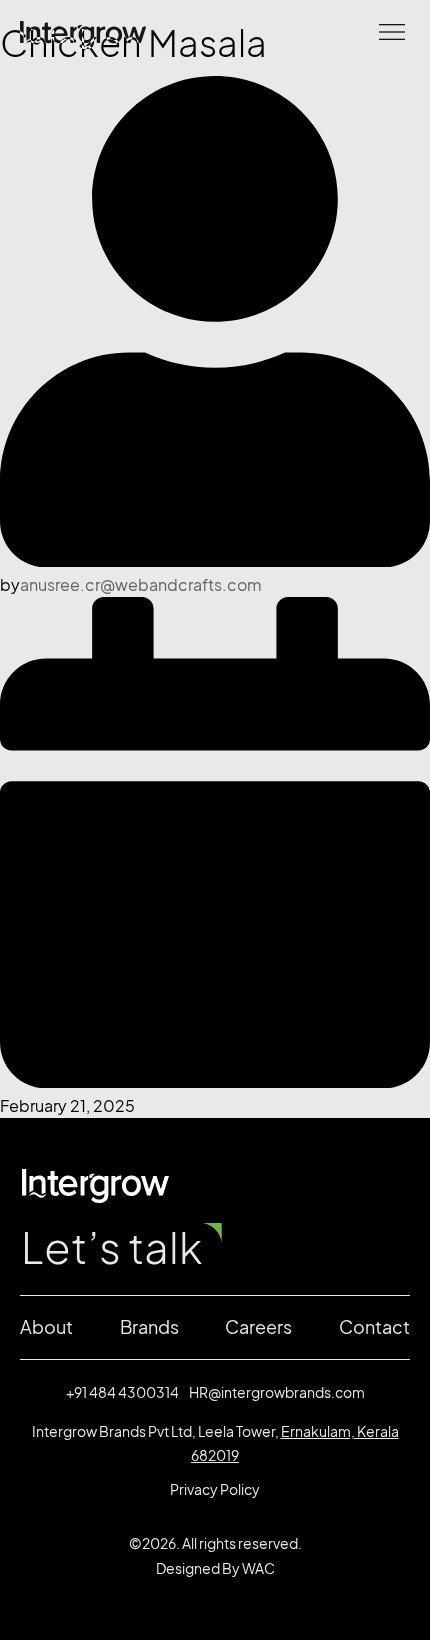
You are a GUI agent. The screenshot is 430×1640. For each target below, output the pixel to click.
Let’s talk (111, 1248)
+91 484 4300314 (122, 1392)
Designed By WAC (215, 1568)
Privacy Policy (215, 1489)
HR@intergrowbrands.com (277, 1392)
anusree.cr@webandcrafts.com (141, 585)
